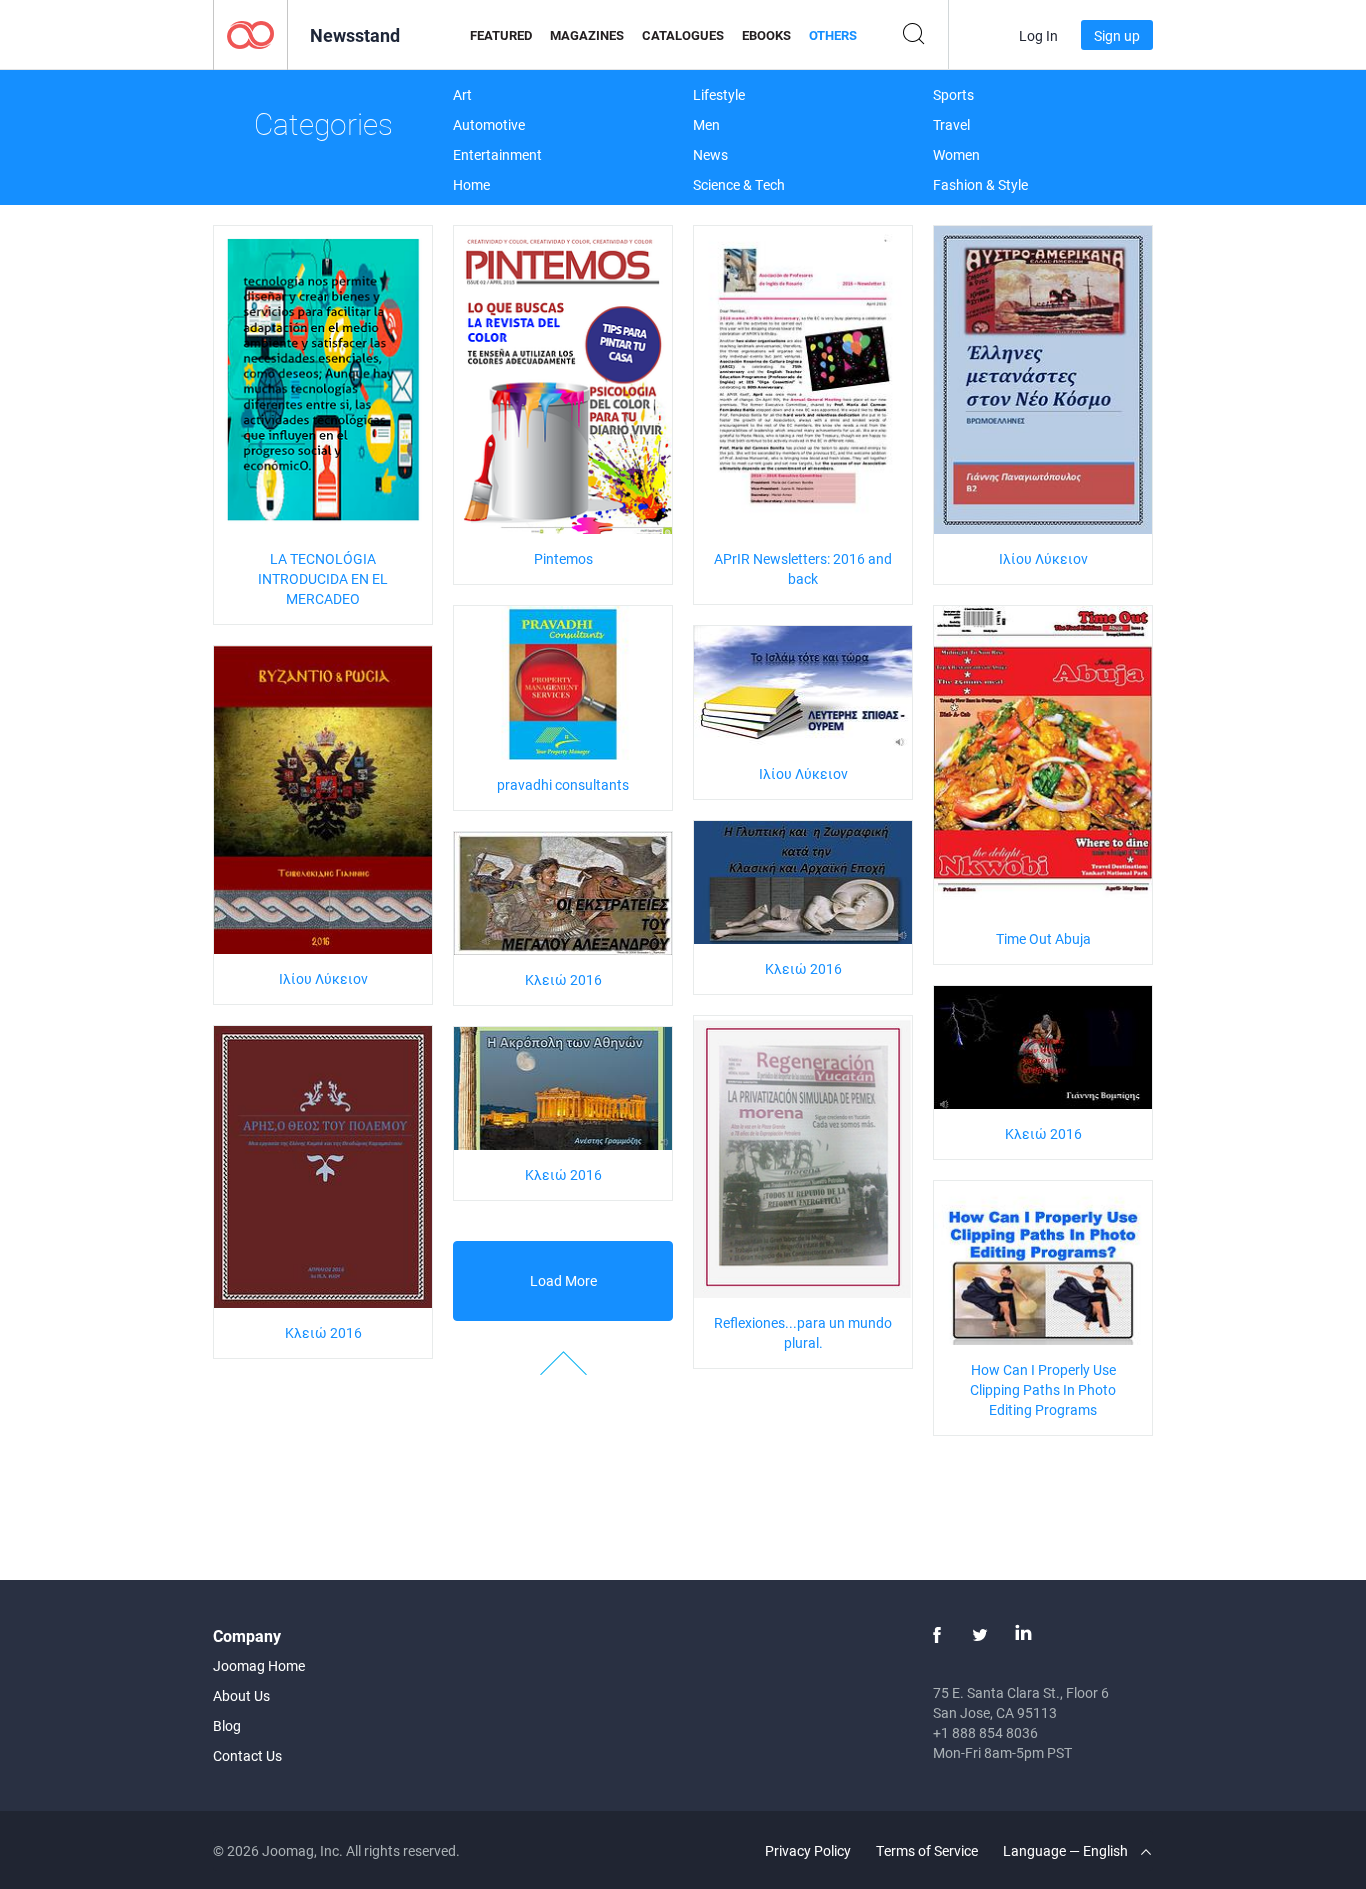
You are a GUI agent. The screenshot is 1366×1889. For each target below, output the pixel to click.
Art (462, 94)
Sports (953, 94)
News (710, 154)
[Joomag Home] (250, 33)
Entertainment (497, 154)
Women (956, 154)
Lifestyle (719, 94)
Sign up (1117, 35)
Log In (1038, 35)
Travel (951, 124)
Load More (563, 1280)
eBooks (766, 35)
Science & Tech (739, 184)
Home (471, 184)
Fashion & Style (980, 184)
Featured (501, 35)
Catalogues (683, 35)
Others (833, 35)
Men (706, 124)
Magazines (587, 35)
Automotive (489, 124)
